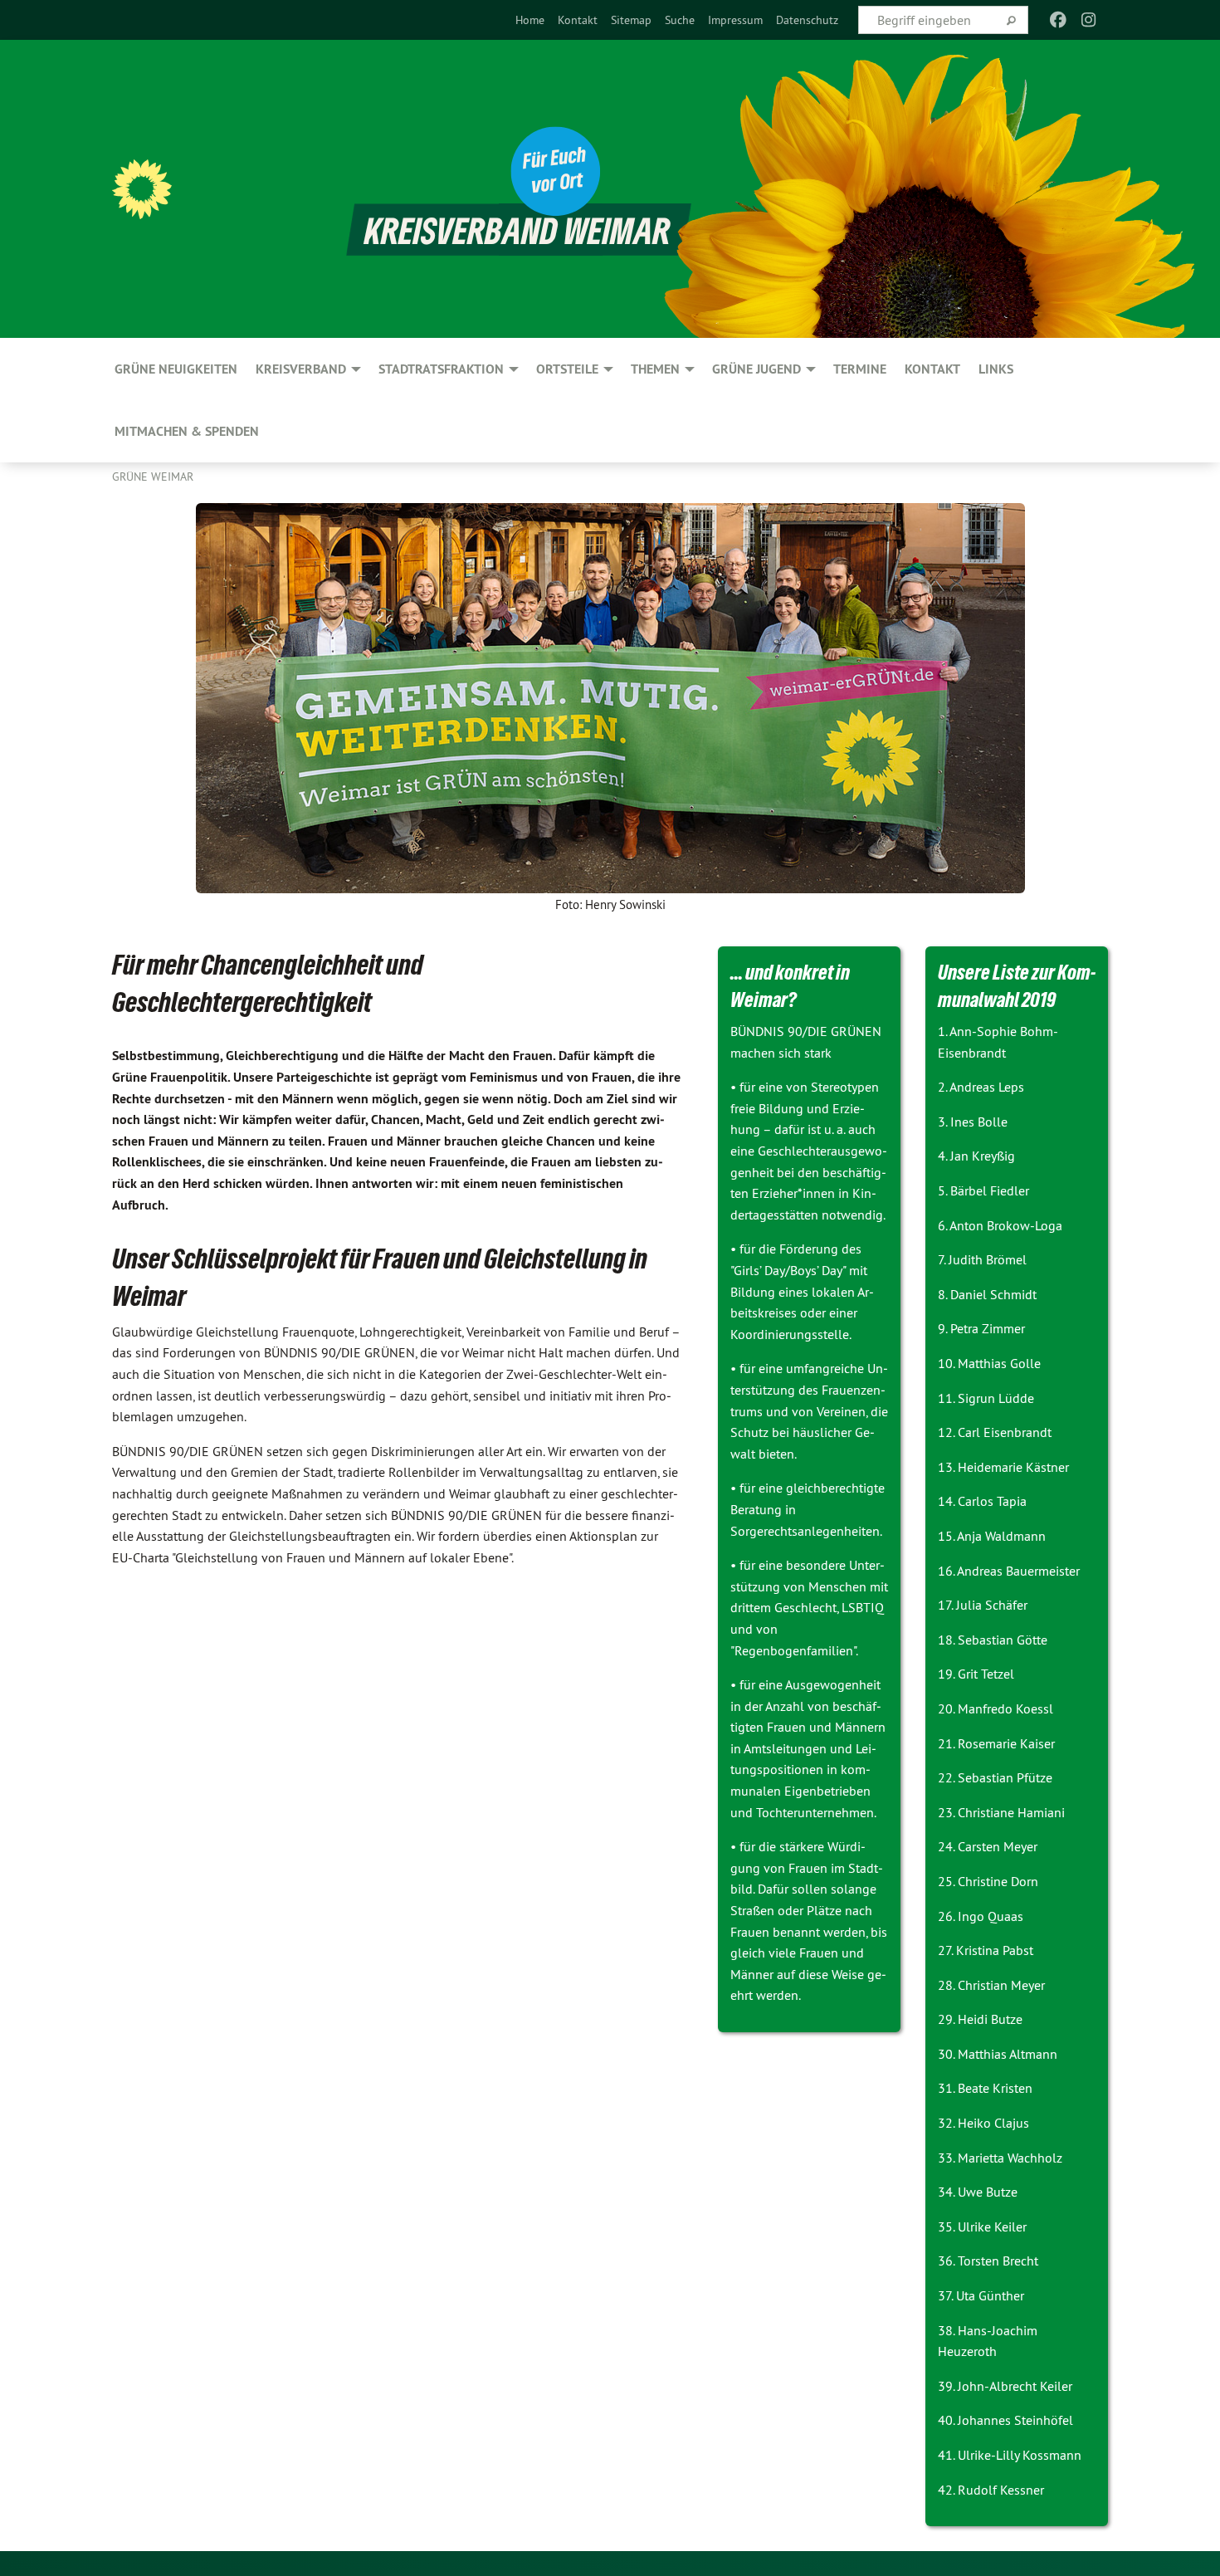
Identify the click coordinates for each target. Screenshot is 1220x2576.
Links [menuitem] (996, 369)
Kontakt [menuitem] (932, 369)
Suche (680, 20)
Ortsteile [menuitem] (567, 369)
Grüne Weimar (153, 477)
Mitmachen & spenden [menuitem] (187, 431)
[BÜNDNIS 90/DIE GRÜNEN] (142, 189)
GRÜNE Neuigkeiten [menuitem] (176, 369)
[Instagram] (1088, 20)
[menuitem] (530, 20)
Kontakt (578, 20)
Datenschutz (807, 20)
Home (530, 20)
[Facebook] (1059, 20)
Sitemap (631, 20)
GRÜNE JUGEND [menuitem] (756, 369)
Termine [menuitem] (860, 369)
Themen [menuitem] (655, 369)
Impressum (735, 20)
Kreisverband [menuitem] (301, 369)
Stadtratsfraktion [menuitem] (441, 369)
